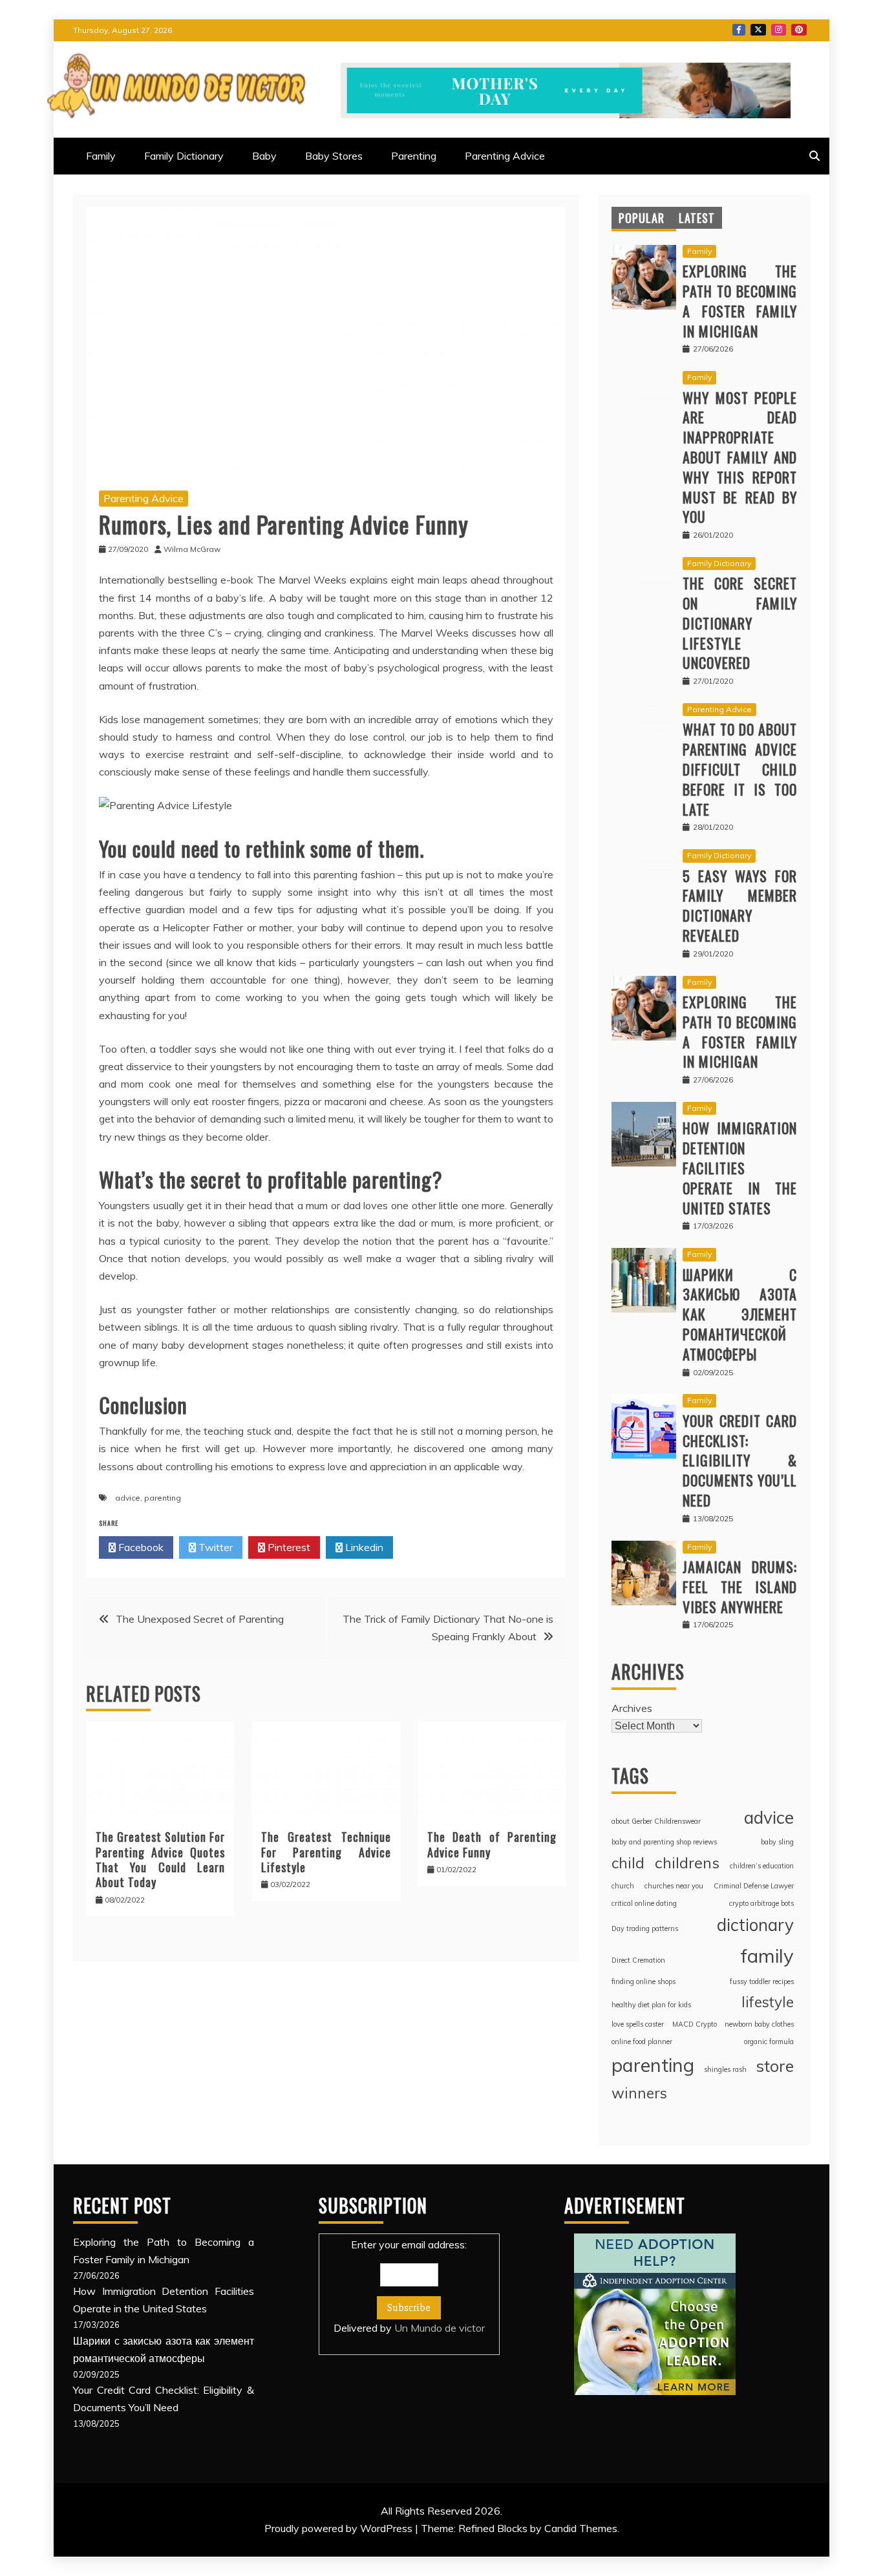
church (623, 1886)
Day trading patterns (645, 1928)
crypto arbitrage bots (761, 1903)
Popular (642, 218)
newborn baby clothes (759, 2024)
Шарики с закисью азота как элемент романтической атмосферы (740, 1314)
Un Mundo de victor (440, 2328)
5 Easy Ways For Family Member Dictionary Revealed (740, 905)
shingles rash (725, 2069)
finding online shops (644, 1981)
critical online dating (644, 1903)
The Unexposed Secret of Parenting (200, 1619)
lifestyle (768, 2002)
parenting (163, 1498)
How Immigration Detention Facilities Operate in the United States (740, 1167)
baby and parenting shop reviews (664, 1842)
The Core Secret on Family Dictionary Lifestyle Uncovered (740, 623)
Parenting (414, 156)
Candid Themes (581, 2528)
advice (128, 1498)
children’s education (762, 1866)
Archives (632, 1708)
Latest (697, 218)
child (628, 1863)
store (775, 2066)
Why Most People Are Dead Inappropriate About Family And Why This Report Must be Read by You (740, 457)
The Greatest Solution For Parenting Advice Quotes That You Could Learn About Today (160, 1859)
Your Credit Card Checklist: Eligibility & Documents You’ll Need (740, 1460)
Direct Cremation (638, 1960)
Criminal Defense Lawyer (754, 1886)
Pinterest (799, 30)
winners (639, 2093)
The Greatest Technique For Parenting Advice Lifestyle (326, 1852)
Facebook (739, 30)
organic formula (769, 2042)
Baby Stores (334, 156)
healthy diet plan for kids (651, 2005)
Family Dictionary (184, 156)
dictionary (755, 1925)
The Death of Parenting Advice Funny (492, 1844)
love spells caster (638, 2024)
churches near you (674, 1886)
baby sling (777, 1842)
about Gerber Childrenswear (656, 1821)
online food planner (642, 2042)
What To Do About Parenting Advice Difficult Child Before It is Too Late (740, 769)
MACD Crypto (695, 2024)
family (767, 1956)
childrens (687, 1863)
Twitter (758, 30)
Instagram (779, 30)
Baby (264, 156)
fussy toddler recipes (762, 1981)
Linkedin (363, 1547)
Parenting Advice (505, 156)
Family (101, 156)
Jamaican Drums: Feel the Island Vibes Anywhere (740, 1587)
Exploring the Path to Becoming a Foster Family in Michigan (740, 301)
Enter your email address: (409, 2286)
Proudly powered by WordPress (340, 2528)
